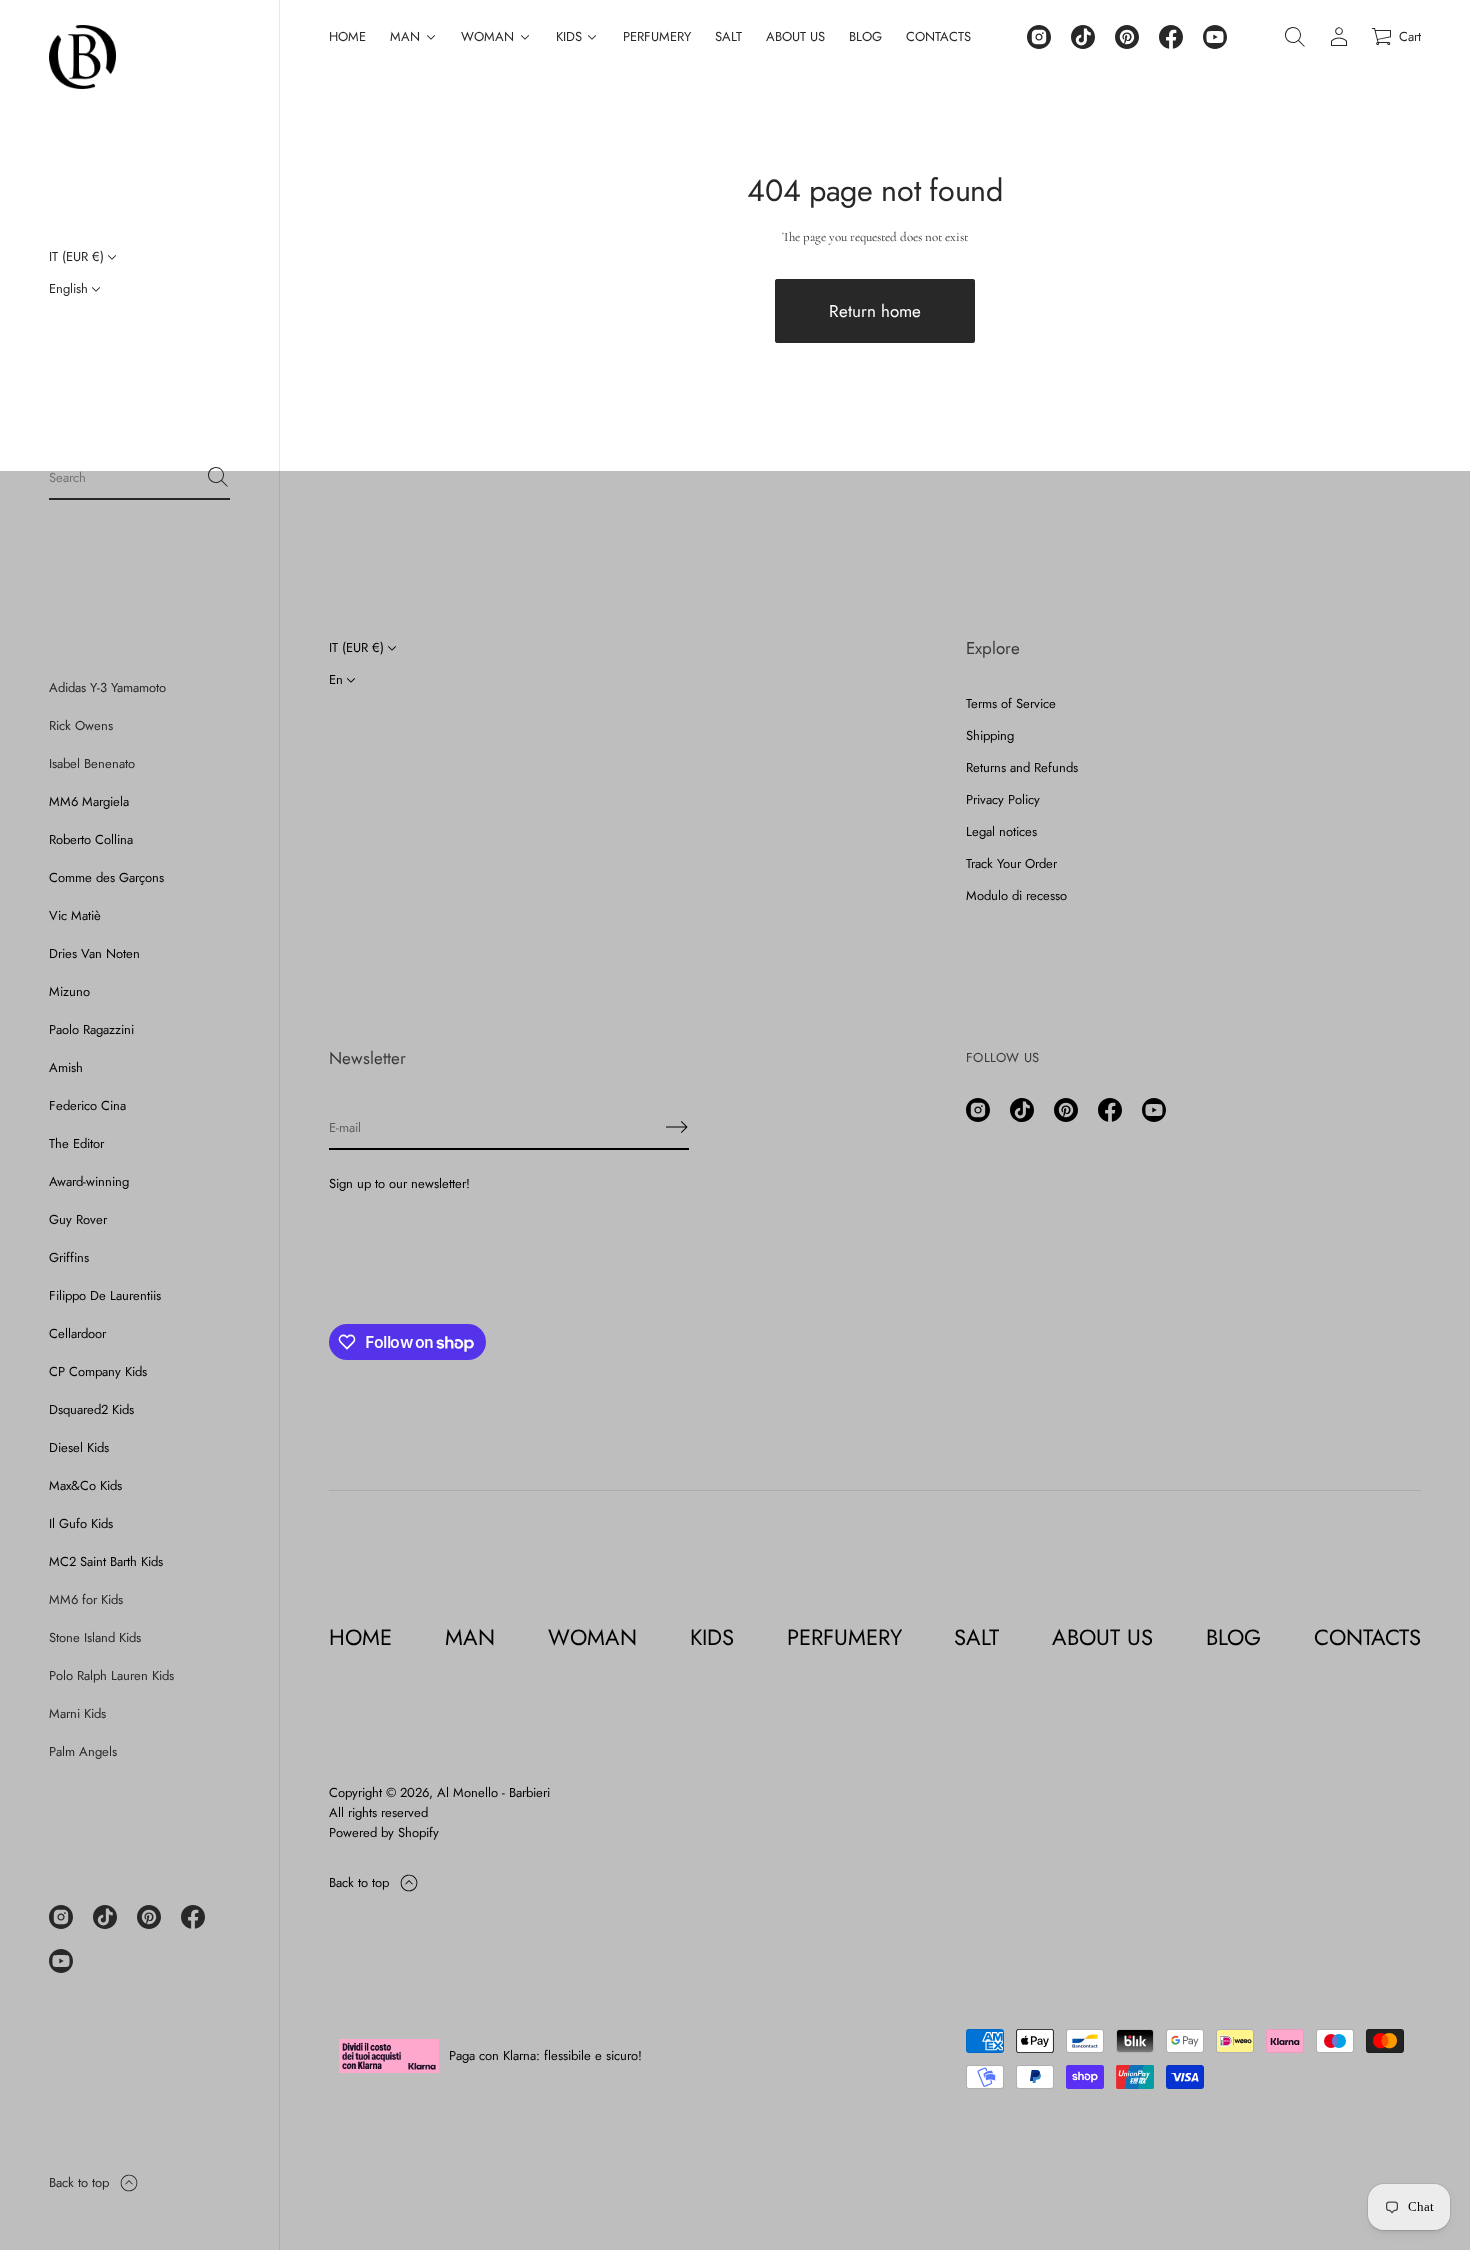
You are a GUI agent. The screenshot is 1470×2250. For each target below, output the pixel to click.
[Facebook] (193, 1917)
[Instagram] (61, 1917)
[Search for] (218, 477)
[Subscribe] (677, 1127)
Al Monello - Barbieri (493, 1792)
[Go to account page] (1339, 37)
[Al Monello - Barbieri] (82, 57)
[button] (139, 478)
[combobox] (123, 477)
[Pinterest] (149, 1917)
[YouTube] (61, 1961)
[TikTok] (105, 1917)
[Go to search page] (1295, 37)
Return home (875, 311)
